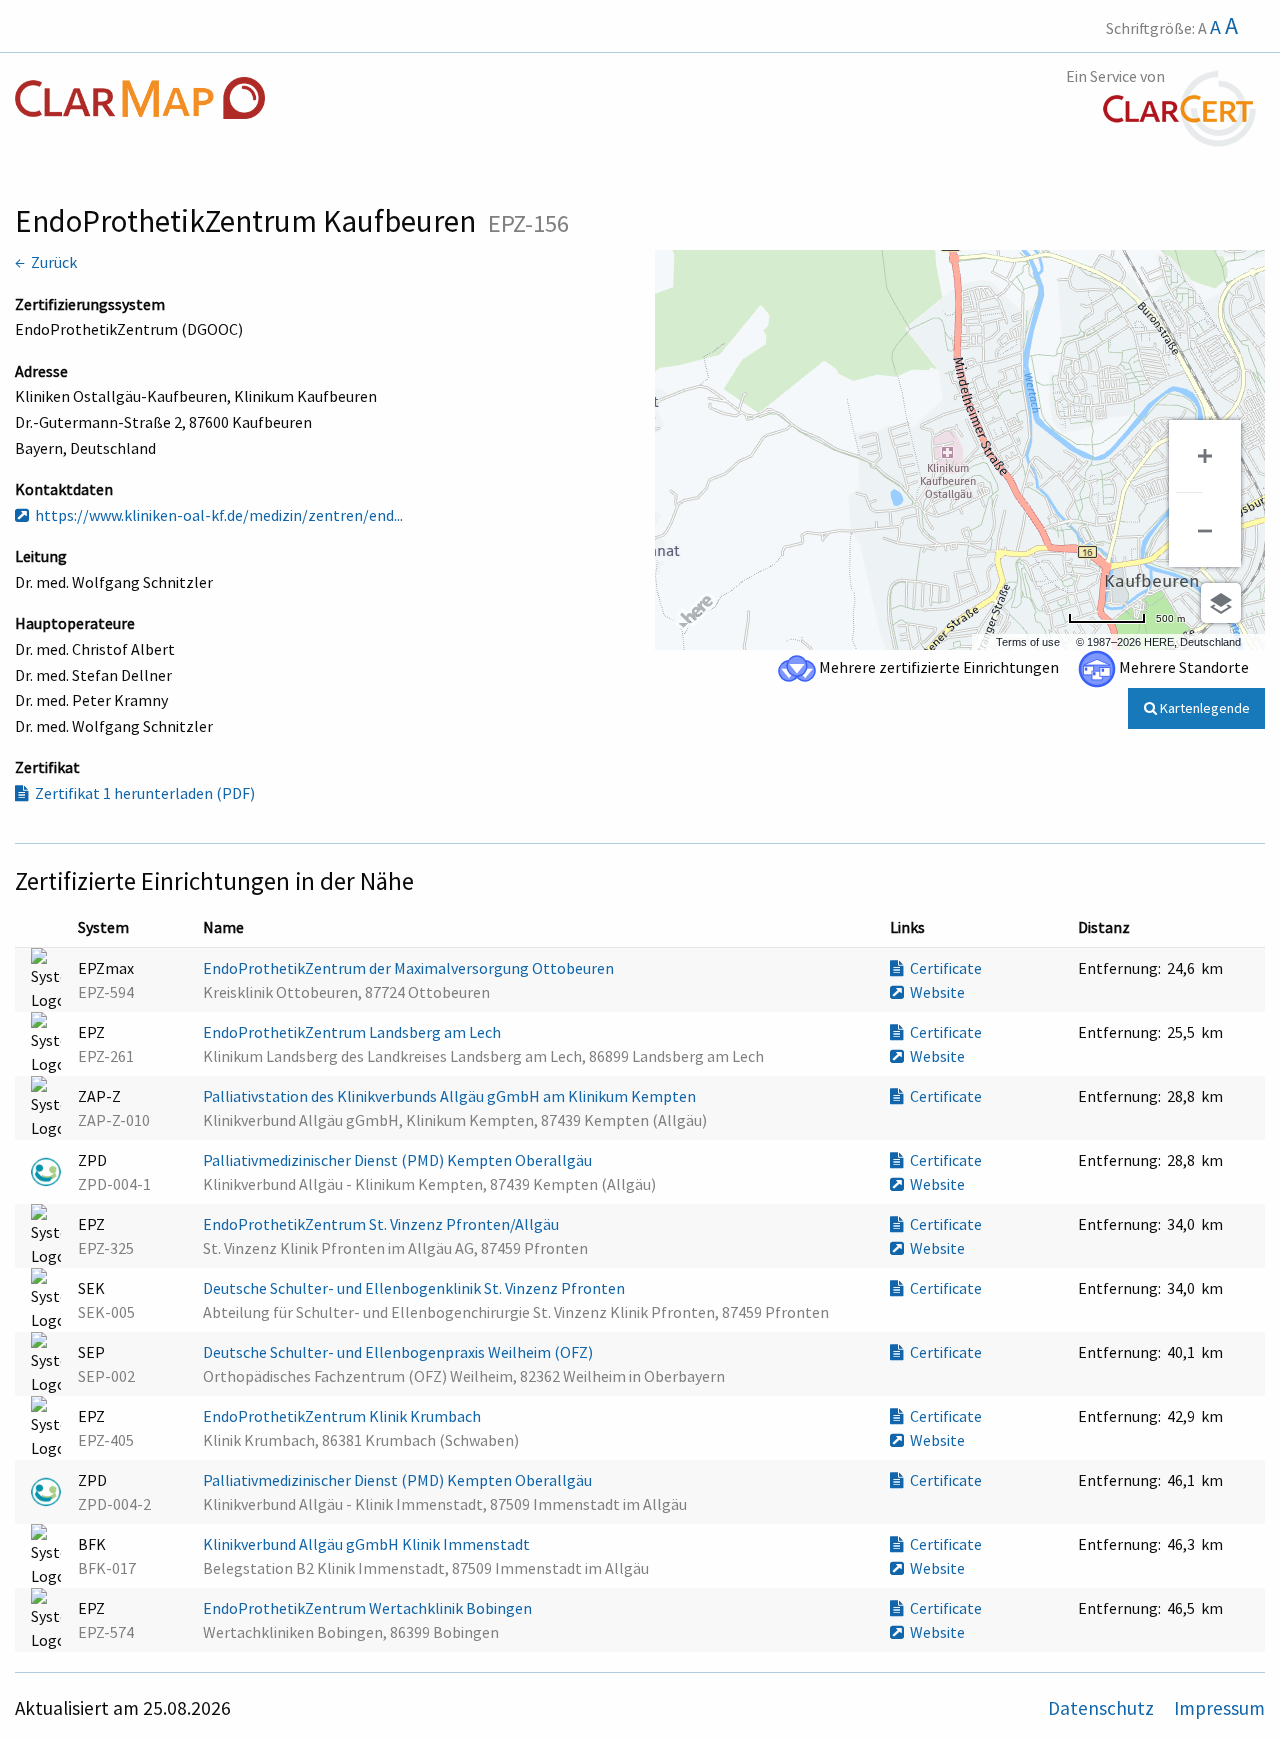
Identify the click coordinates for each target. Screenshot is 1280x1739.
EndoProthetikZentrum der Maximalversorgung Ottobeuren (410, 968)
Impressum (1219, 1708)
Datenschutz (1103, 1708)
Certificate (943, 968)
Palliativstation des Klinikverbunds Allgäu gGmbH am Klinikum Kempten (451, 1096)
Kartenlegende (1203, 708)
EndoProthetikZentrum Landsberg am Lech (353, 1032)
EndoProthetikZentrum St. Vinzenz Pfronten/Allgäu (382, 1224)
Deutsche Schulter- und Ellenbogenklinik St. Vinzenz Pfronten (415, 1288)
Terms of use (1028, 642)
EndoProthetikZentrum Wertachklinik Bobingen (369, 1608)
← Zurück (46, 262)
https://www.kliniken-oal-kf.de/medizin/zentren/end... (216, 515)
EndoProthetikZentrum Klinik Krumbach (343, 1416)
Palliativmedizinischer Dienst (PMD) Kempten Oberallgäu (399, 1160)
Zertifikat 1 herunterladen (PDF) (142, 793)
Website (934, 992)
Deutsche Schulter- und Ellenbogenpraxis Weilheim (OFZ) (399, 1352)
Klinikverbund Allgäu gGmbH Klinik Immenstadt (368, 1544)
